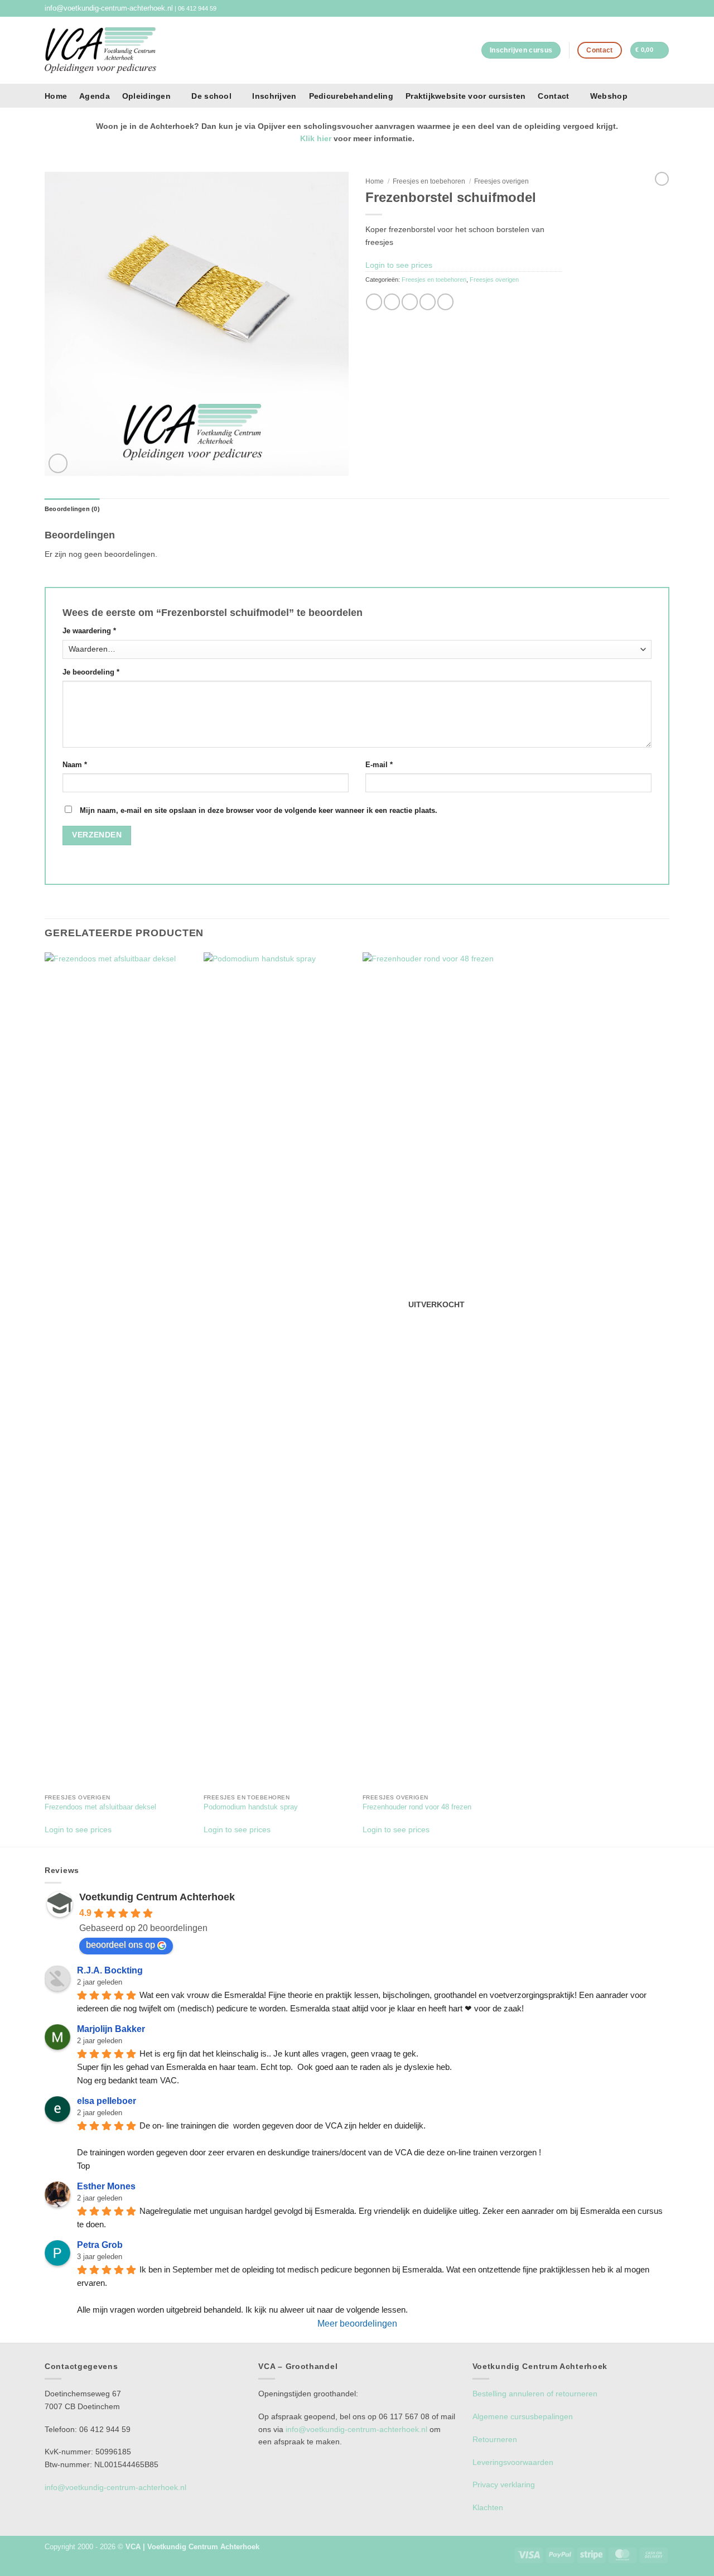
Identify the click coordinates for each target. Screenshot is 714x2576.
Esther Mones (106, 2186)
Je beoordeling (91, 672)
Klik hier (316, 138)
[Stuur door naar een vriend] (410, 302)
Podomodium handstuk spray (251, 1807)
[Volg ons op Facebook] (655, 8)
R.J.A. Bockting (110, 1970)
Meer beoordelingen (357, 2324)
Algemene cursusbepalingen (523, 2416)
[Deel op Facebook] (374, 302)
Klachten (488, 2507)
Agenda (95, 96)
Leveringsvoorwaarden (513, 2462)
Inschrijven (274, 96)
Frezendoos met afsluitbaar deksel (100, 1807)
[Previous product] (662, 179)
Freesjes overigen (501, 181)
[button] (650, 50)
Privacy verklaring (504, 2484)
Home (56, 96)
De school (211, 96)
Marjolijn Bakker (111, 2029)
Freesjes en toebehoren (429, 181)
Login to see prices (399, 265)
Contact (553, 96)
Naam (75, 765)
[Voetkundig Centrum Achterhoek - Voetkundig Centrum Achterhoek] (100, 50)
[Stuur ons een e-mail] (665, 8)
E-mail (379, 765)
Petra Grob (100, 2245)
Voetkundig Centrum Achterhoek (157, 1897)
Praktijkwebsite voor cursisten (465, 96)
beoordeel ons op (120, 1945)
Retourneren (495, 2439)
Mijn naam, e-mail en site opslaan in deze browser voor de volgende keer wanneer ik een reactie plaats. (259, 811)
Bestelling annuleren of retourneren (535, 2394)
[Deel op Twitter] (392, 302)
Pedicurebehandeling (351, 96)
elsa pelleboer (107, 2101)
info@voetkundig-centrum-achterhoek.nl (109, 8)
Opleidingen (146, 96)
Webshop (609, 96)
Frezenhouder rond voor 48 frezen (417, 1807)
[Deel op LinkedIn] (445, 302)
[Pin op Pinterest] (428, 302)
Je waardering (89, 631)
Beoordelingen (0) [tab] (72, 509)
